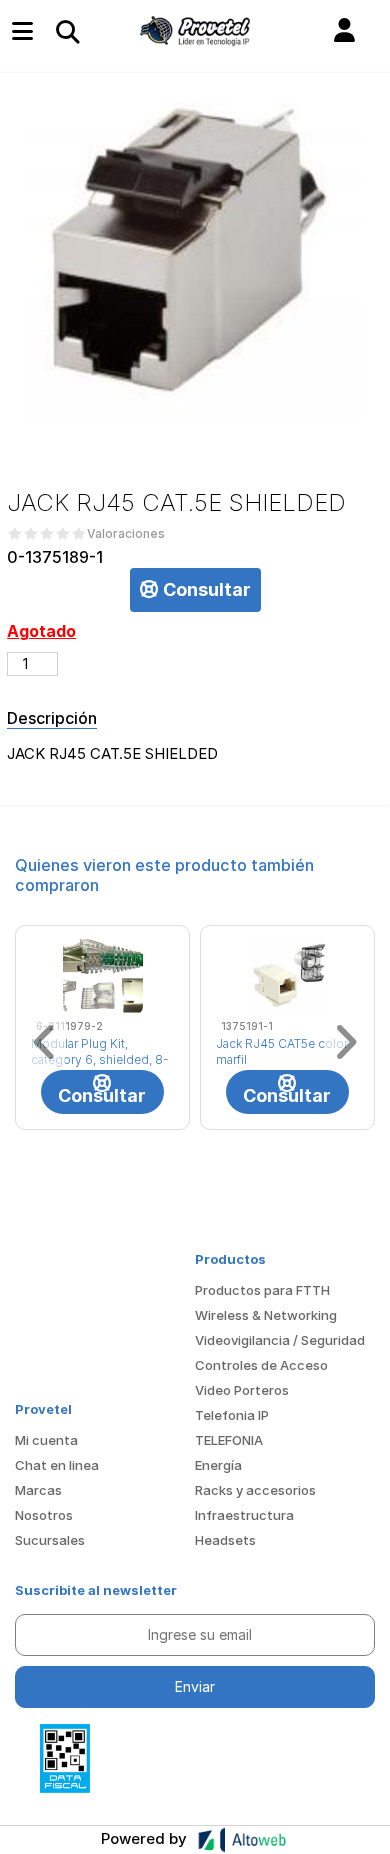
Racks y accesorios (255, 1490)
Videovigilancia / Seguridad (280, 1340)
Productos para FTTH (262, 1290)
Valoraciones (126, 534)
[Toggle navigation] (67, 31)
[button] (344, 31)
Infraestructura (244, 1515)
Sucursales (50, 1540)
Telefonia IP (232, 1415)
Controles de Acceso (261, 1365)
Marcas (38, 1490)
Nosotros (44, 1515)
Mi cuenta (46, 1440)
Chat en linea (57, 1465)
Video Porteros (242, 1390)
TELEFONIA (229, 1440)
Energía (218, 1465)
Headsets (225, 1540)
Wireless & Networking (266, 1315)
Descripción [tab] (52, 718)
